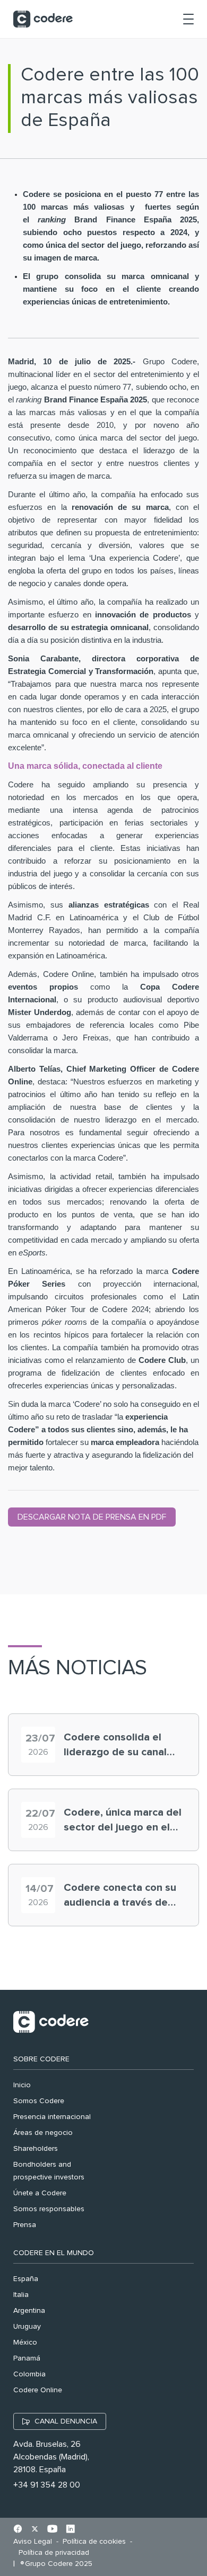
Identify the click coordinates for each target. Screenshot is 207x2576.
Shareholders (36, 2149)
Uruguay (27, 2327)
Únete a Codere (40, 2193)
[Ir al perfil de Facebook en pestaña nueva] (18, 2530)
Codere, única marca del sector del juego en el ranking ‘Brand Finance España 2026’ (123, 1821)
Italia (21, 2295)
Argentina (29, 2311)
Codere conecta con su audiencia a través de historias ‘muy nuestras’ (121, 1896)
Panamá (27, 2358)
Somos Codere (39, 2101)
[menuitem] (35, 2542)
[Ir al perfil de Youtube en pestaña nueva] (52, 2530)
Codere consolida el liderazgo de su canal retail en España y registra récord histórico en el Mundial (123, 1746)
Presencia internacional (52, 2117)
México (25, 2342)
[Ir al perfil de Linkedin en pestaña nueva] (70, 2530)
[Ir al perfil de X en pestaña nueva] (35, 2530)
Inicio (22, 2085)
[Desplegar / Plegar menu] (188, 19)
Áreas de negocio (43, 2133)
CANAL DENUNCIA (66, 2421)
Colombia (29, 2374)
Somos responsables (49, 2209)
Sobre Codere (41, 2059)
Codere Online (38, 2390)
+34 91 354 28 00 (47, 2485)
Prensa (25, 2225)
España (26, 2279)
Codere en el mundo (54, 2253)
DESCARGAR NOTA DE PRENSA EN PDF (92, 1517)
